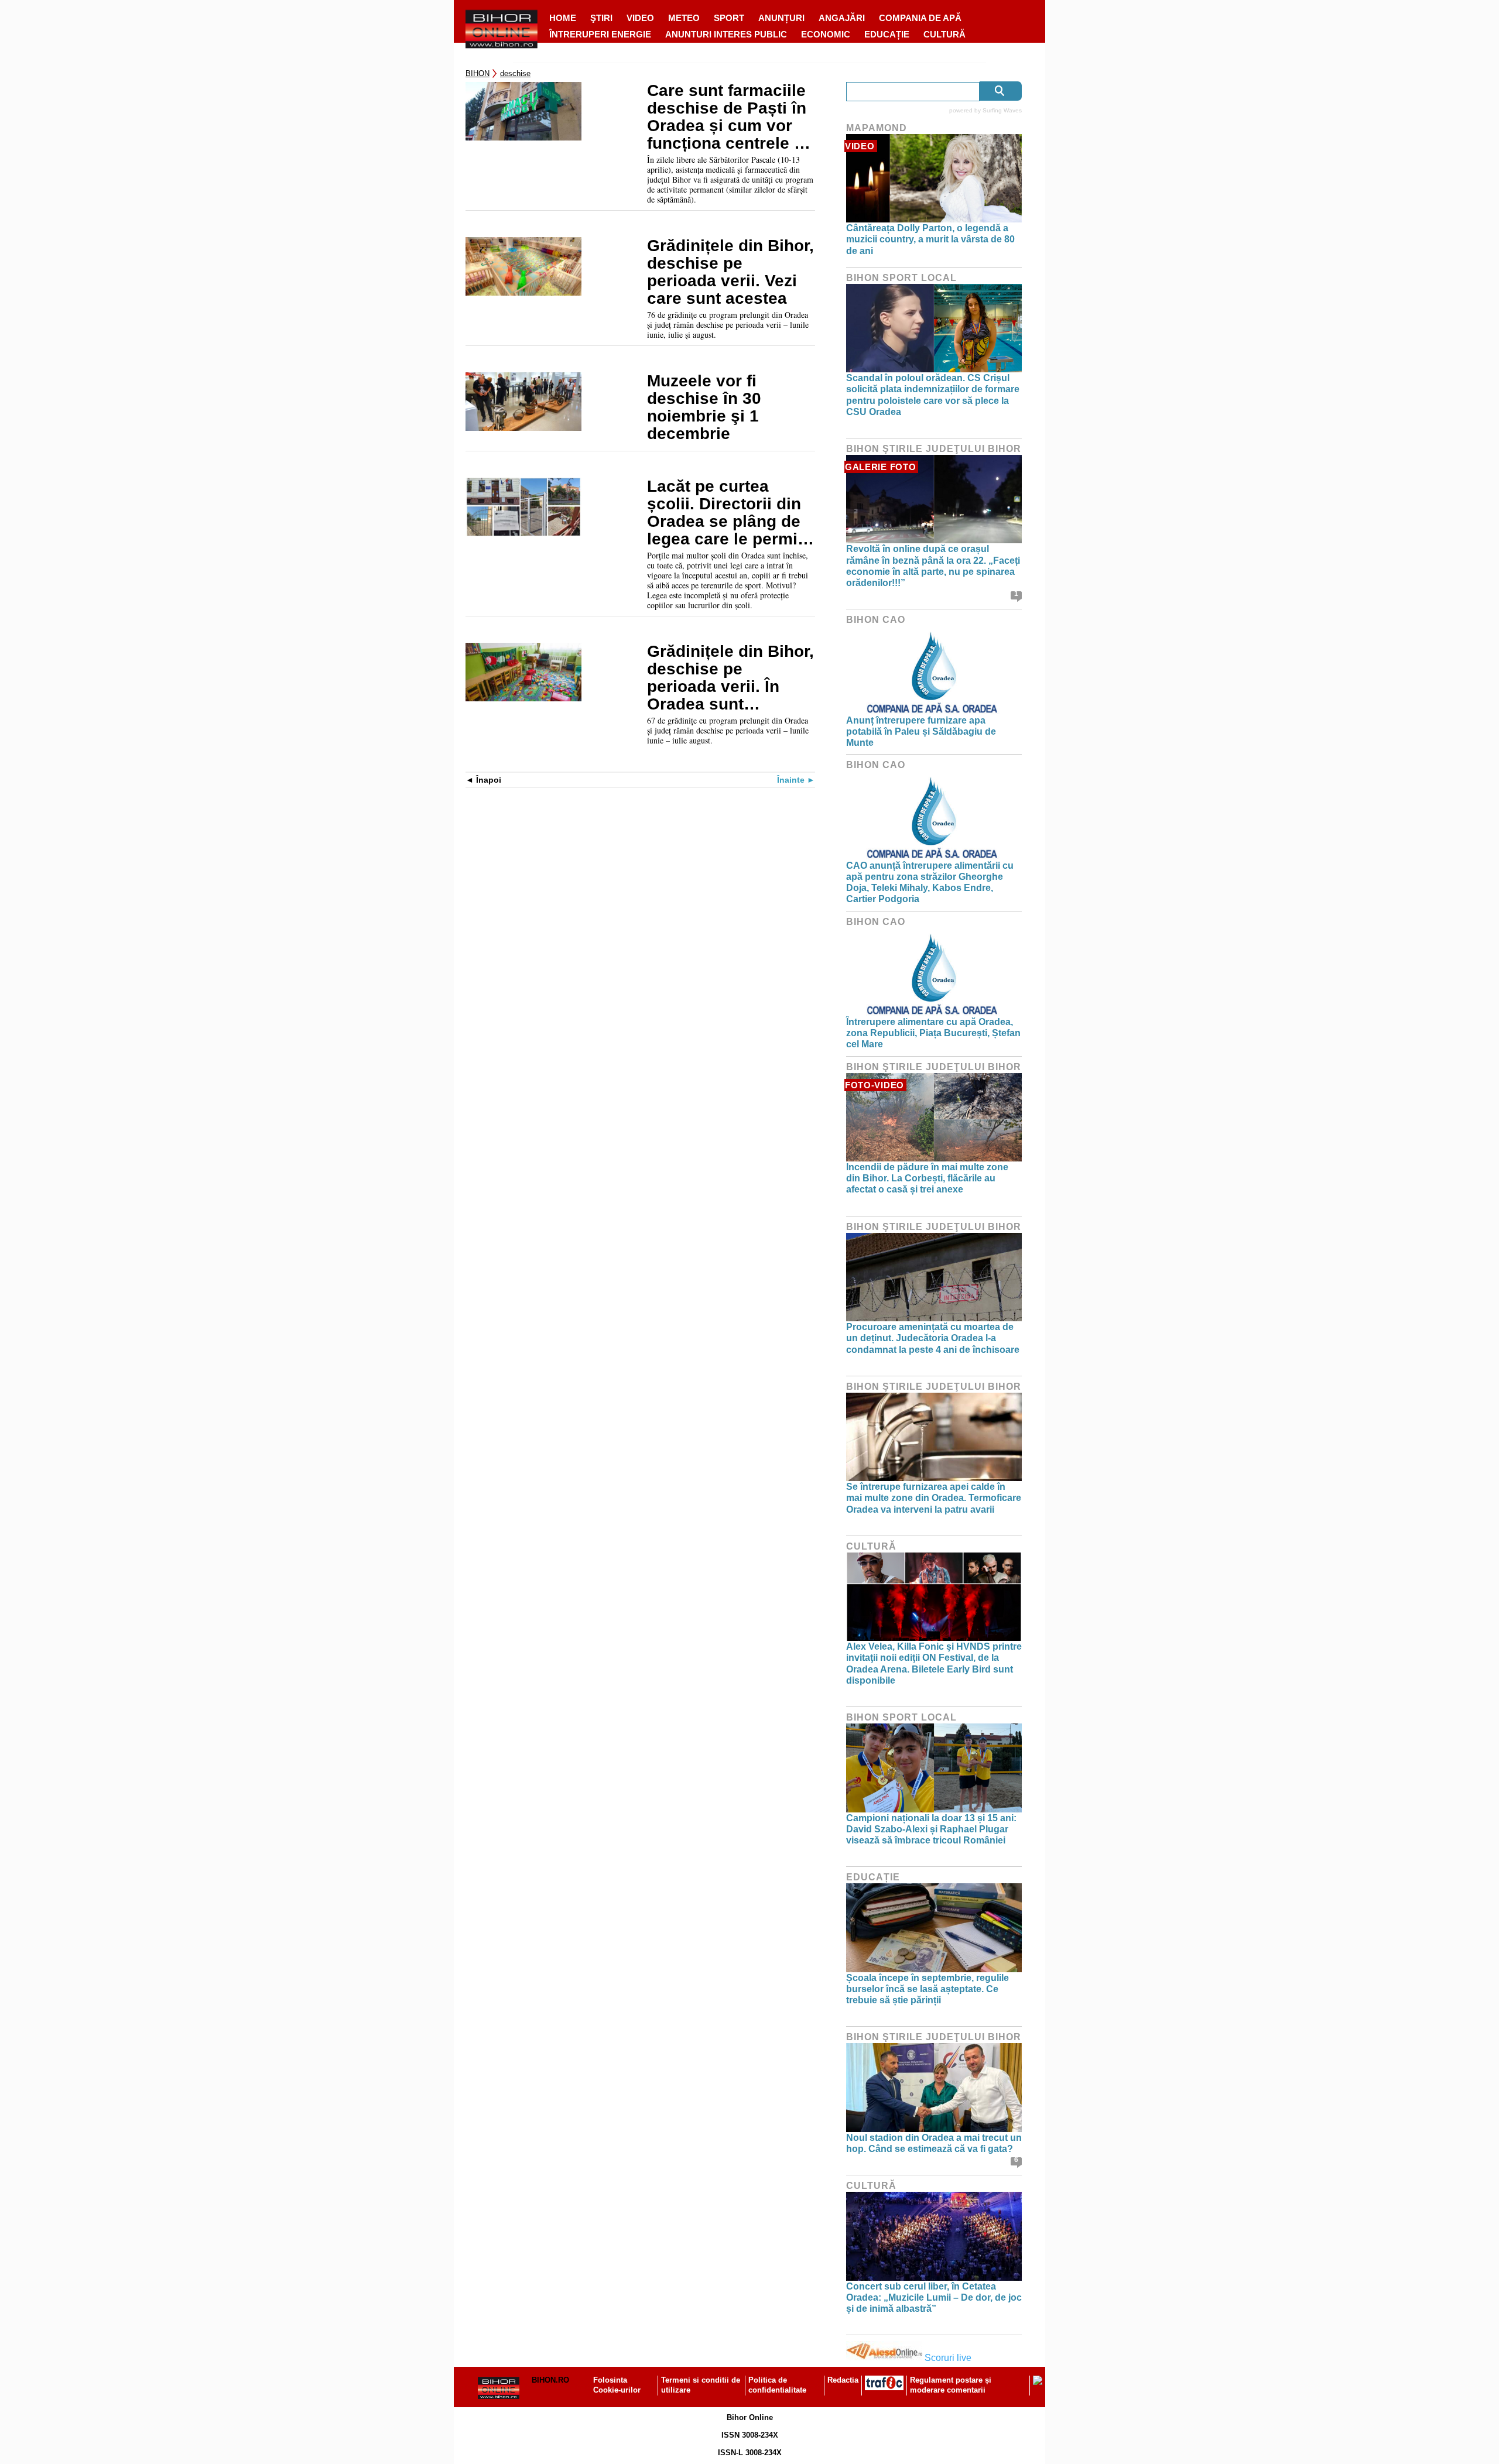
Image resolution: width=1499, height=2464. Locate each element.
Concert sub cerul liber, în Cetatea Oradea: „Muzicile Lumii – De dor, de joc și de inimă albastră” (934, 2297)
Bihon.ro (550, 2380)
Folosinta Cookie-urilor (617, 2385)
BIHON (478, 73)
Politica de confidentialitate (777, 2385)
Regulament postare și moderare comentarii (951, 2385)
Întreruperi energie (600, 34)
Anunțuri (781, 18)
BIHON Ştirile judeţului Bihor (934, 449)
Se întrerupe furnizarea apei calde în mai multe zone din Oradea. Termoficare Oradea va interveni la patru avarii (934, 1498)
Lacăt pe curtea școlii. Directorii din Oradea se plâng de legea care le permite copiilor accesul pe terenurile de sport (730, 513)
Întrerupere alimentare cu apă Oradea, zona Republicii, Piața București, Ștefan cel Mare (933, 1033)
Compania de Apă (920, 18)
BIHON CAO (876, 620)
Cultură (944, 34)
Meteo (684, 18)
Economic (826, 34)
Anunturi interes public (726, 34)
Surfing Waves (1002, 110)
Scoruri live (948, 2358)
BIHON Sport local (901, 278)
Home (563, 18)
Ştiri (601, 18)
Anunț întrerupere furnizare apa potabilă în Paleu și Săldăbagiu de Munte (921, 731)
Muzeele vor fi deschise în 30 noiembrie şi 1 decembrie (704, 407)
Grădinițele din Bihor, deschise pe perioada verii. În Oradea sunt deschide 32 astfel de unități (731, 678)
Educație (887, 34)
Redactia (843, 2380)
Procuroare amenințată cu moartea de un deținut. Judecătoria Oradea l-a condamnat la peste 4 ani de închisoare (933, 1338)
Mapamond (877, 128)
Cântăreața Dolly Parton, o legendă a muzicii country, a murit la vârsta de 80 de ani (930, 239)
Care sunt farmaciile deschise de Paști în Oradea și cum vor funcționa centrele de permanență (730, 117)
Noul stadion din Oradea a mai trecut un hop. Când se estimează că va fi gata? (934, 2143)
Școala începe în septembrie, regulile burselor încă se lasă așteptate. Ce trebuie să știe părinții (928, 1989)
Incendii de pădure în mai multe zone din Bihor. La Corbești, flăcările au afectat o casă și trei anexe (927, 1178)
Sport (729, 18)
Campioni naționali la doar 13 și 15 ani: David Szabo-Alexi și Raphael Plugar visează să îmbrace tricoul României (931, 1829)
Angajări (842, 18)
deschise (515, 73)
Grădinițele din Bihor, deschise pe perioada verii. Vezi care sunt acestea (730, 272)
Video (640, 18)
